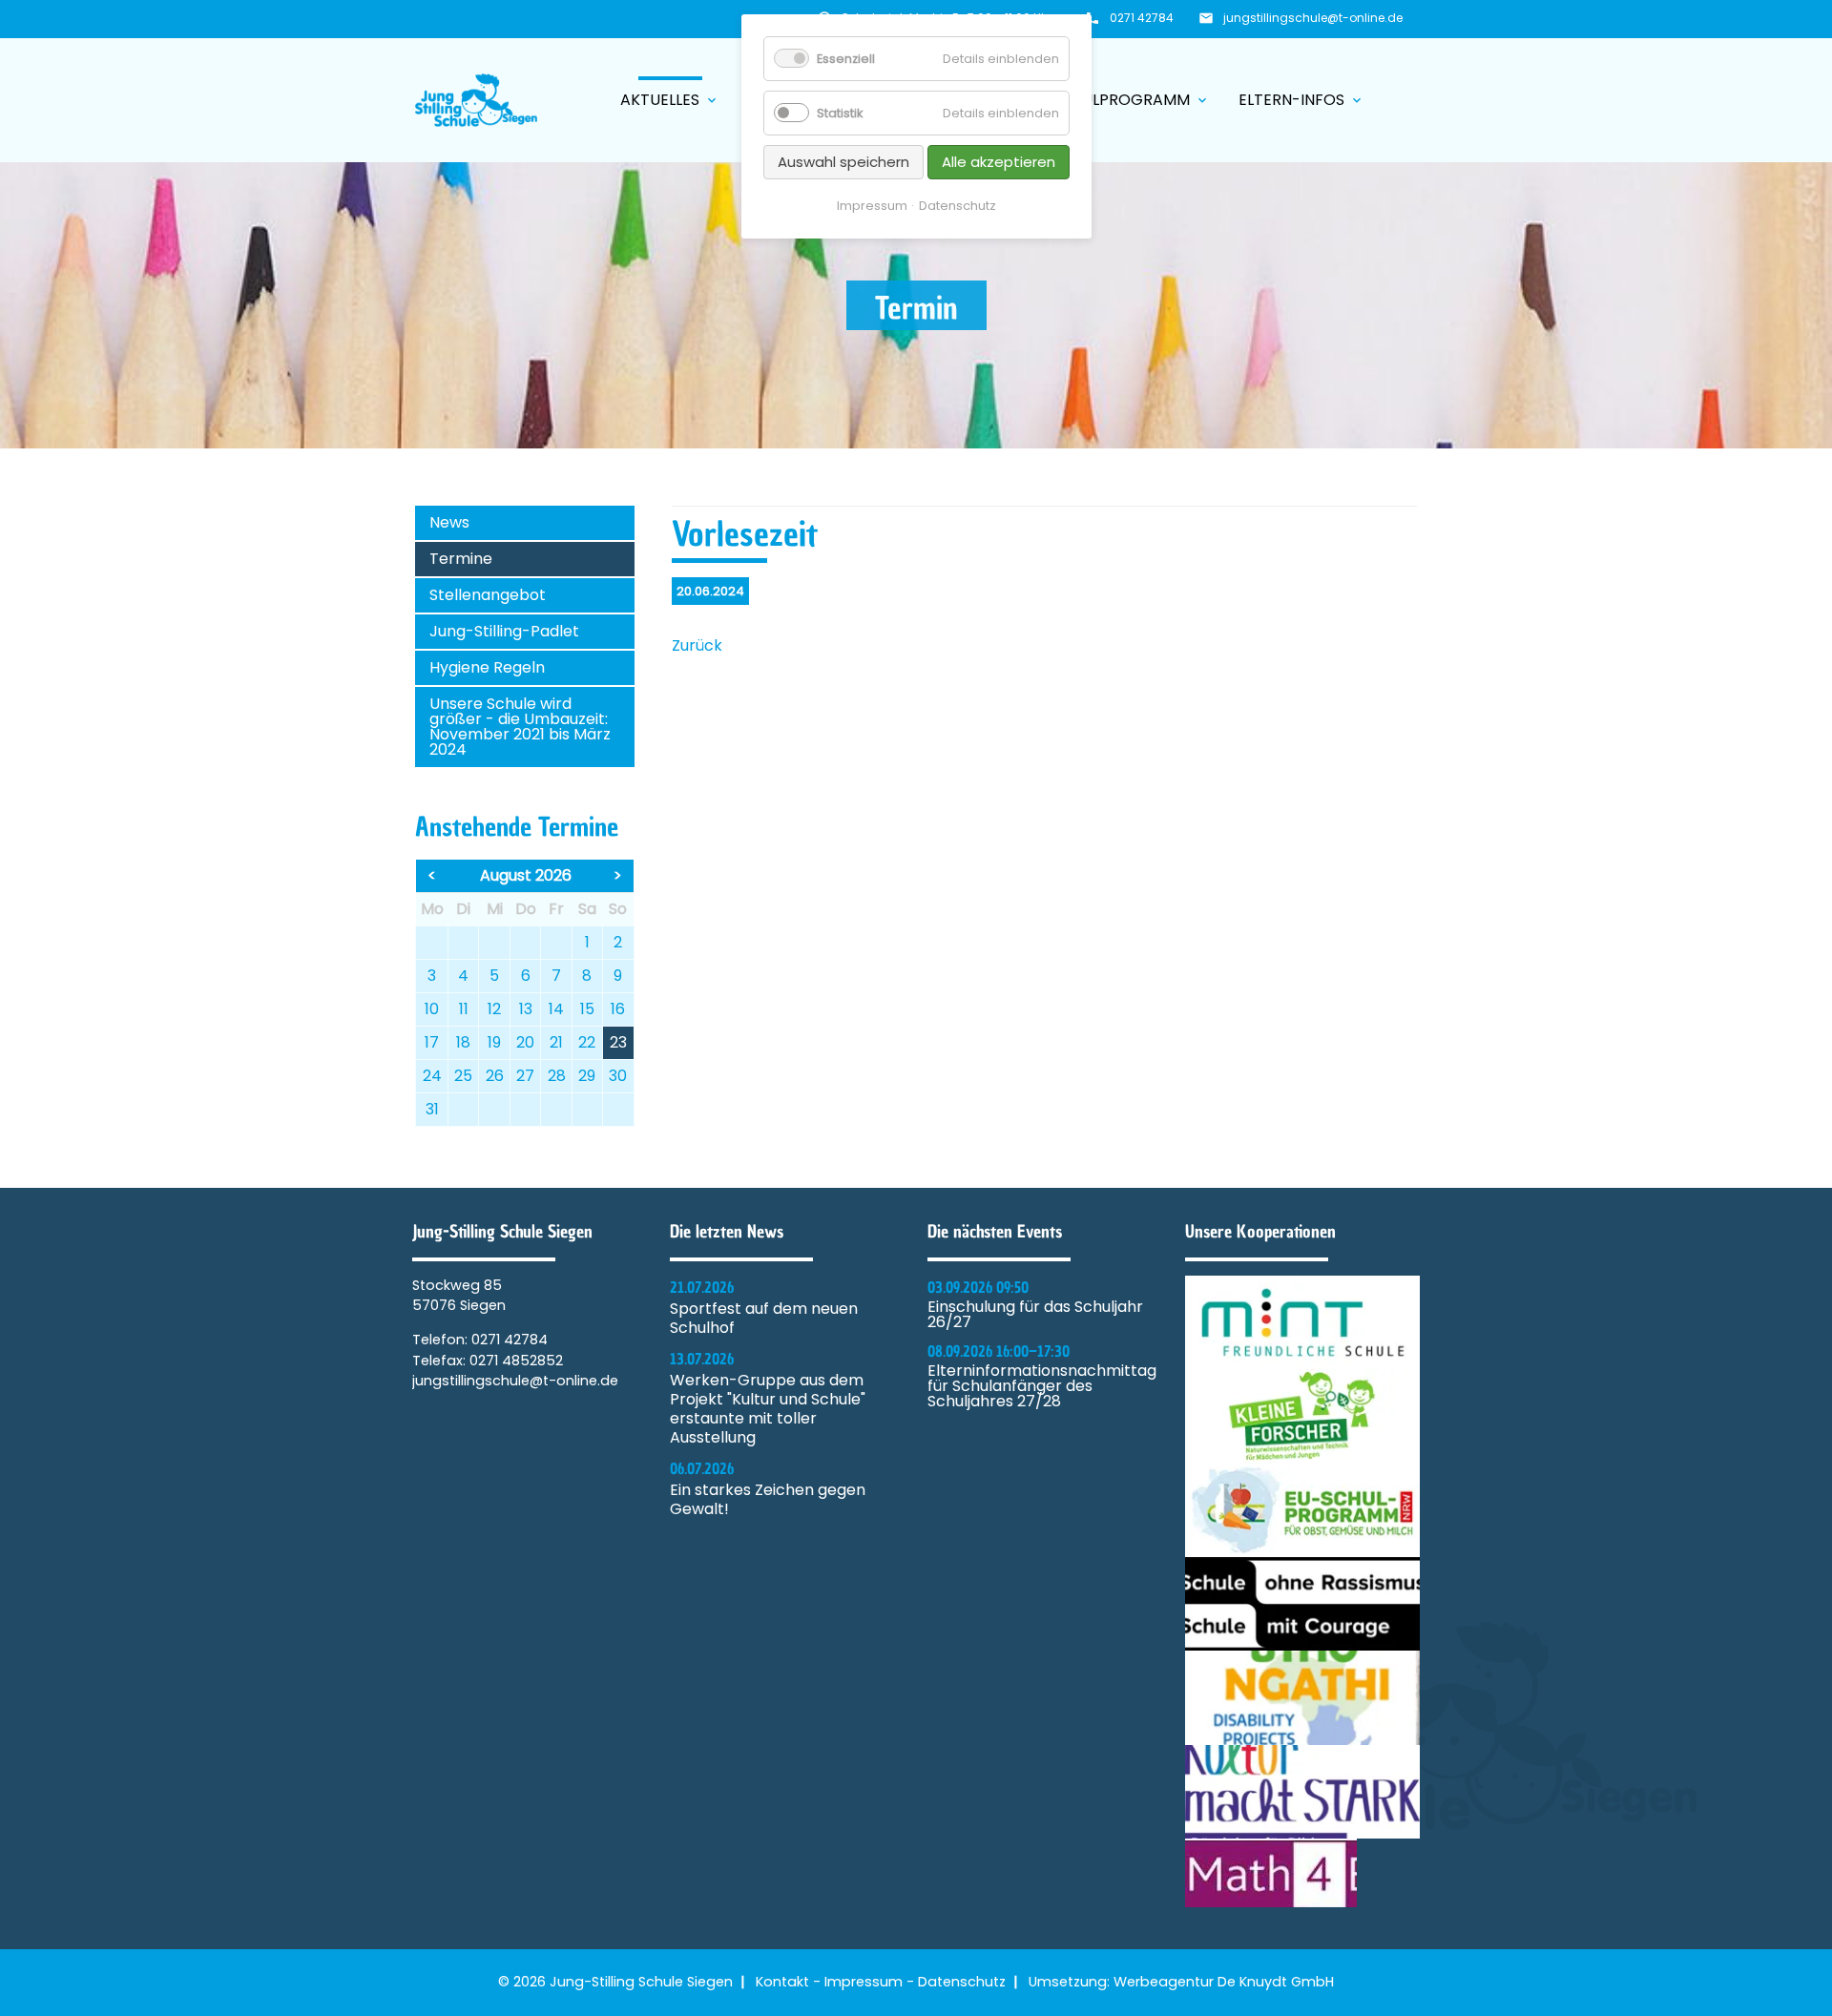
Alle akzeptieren (999, 162)
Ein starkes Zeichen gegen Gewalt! (768, 1500)
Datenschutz (962, 1982)
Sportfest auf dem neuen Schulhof (764, 1319)
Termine (461, 559)
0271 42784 (1142, 18)
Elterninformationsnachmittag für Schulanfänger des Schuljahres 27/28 (1042, 1386)
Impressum (864, 1982)
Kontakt (782, 1982)
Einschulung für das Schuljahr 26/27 (1035, 1315)
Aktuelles (670, 100)
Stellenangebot (488, 595)
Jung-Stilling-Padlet (504, 631)
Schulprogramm (1131, 100)
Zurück (697, 645)
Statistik (840, 113)
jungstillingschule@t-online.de (1313, 18)
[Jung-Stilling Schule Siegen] (476, 100)
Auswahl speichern (843, 162)
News (449, 522)
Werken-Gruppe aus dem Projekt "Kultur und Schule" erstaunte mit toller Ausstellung (768, 1409)
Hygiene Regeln (487, 667)
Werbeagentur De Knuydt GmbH (1224, 1982)
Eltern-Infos (1301, 100)
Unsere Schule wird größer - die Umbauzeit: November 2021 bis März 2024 (520, 727)
